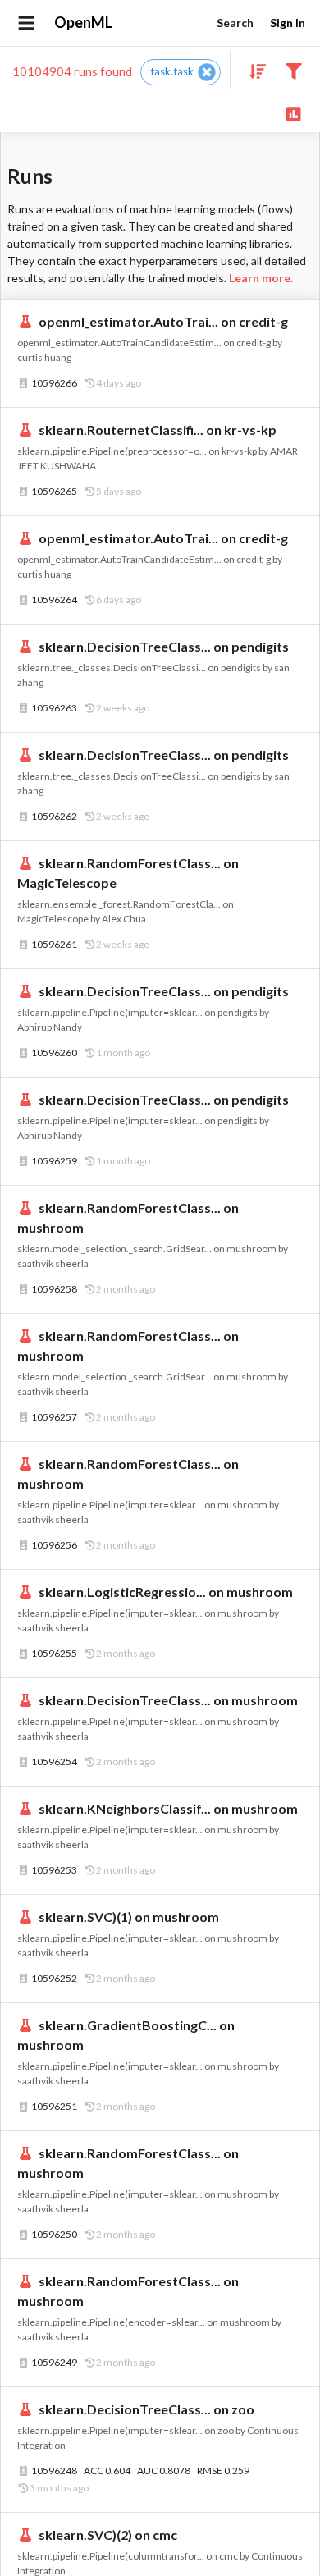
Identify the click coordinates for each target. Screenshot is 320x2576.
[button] (181, 72)
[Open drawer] (27, 23)
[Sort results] (253, 70)
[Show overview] (293, 113)
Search (235, 23)
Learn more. (261, 278)
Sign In (288, 23)
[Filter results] (293, 70)
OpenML (83, 22)
